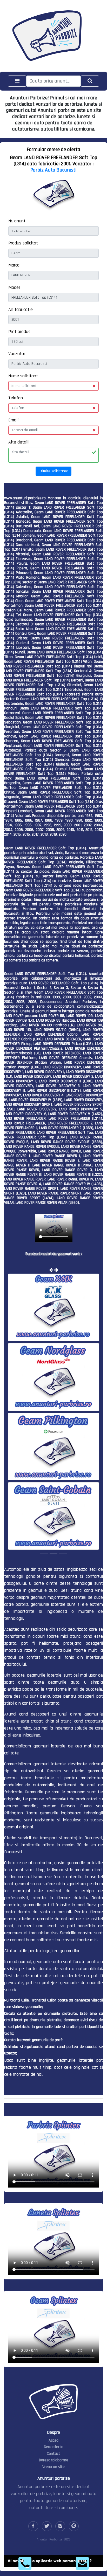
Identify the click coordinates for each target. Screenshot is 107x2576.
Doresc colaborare (54, 2460)
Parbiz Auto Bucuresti (53, 170)
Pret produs (19, 332)
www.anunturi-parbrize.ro (25, 498)
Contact (53, 2453)
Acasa (53, 2440)
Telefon (16, 398)
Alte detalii (19, 442)
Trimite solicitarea (54, 471)
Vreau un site (53, 2467)
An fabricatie (21, 309)
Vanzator (17, 354)
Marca (14, 265)
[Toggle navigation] (17, 81)
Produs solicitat (23, 243)
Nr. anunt (17, 221)
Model (14, 287)
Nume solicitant (23, 376)
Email (13, 420)
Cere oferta (54, 2447)
